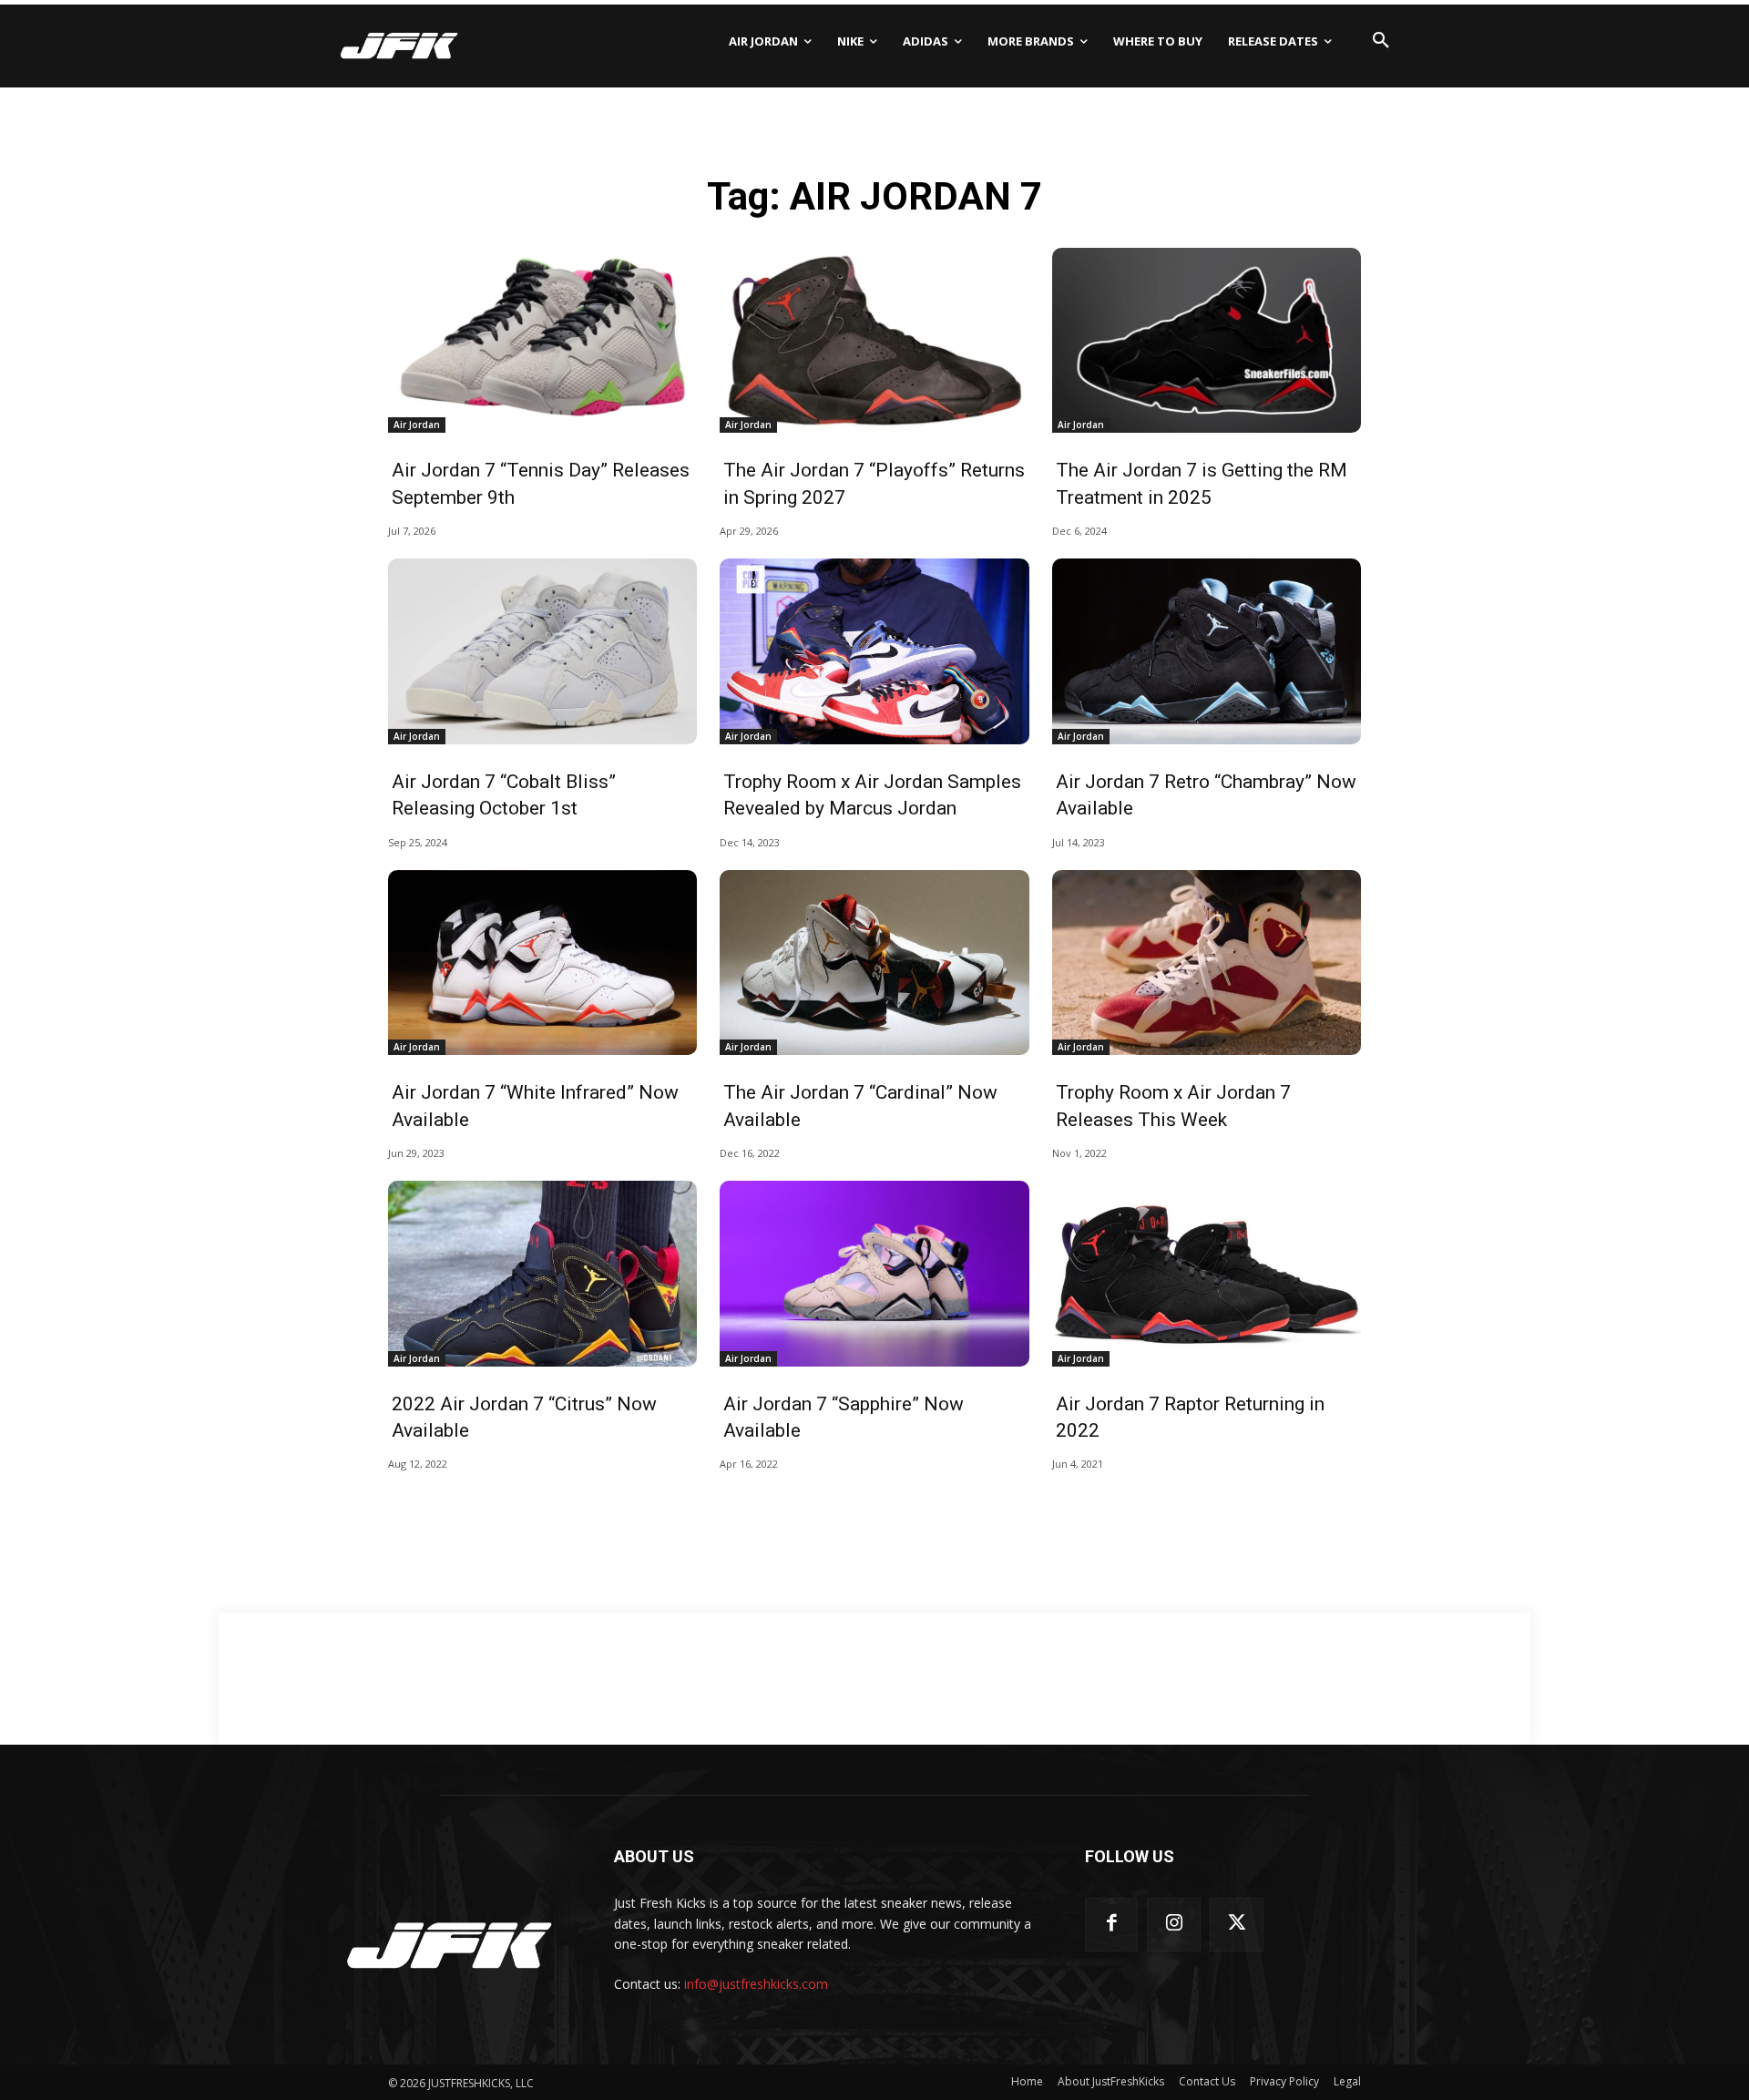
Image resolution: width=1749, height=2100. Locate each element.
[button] (1381, 41)
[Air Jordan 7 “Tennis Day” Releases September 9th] (542, 341)
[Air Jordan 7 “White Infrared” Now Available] (542, 963)
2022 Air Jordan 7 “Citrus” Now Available (524, 1417)
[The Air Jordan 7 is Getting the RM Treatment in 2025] (1207, 341)
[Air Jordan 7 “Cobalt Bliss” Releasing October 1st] (542, 651)
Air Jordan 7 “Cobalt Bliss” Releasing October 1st (504, 795)
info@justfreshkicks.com (756, 1984)
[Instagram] (1174, 1925)
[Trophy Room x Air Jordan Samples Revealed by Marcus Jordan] (874, 651)
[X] (1237, 1925)
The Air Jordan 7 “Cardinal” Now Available (860, 1106)
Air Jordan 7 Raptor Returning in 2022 (1190, 1417)
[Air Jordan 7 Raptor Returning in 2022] (1207, 1274)
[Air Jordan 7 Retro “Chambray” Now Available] (1207, 651)
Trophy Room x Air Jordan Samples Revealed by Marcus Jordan (872, 795)
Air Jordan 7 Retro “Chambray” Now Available (1206, 795)
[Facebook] (1112, 1925)
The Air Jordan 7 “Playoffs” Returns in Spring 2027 (874, 483)
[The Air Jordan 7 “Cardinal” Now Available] (874, 963)
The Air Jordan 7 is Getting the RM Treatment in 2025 (1202, 483)
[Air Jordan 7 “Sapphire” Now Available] (874, 1274)
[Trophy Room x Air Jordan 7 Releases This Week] (1207, 963)
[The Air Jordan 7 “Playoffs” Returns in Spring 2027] (874, 341)
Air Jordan (417, 425)
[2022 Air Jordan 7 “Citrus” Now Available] (542, 1274)
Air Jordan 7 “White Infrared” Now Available (535, 1106)
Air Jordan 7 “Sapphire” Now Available (844, 1417)
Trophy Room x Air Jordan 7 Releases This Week (1173, 1106)
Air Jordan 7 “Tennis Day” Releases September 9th (541, 483)
